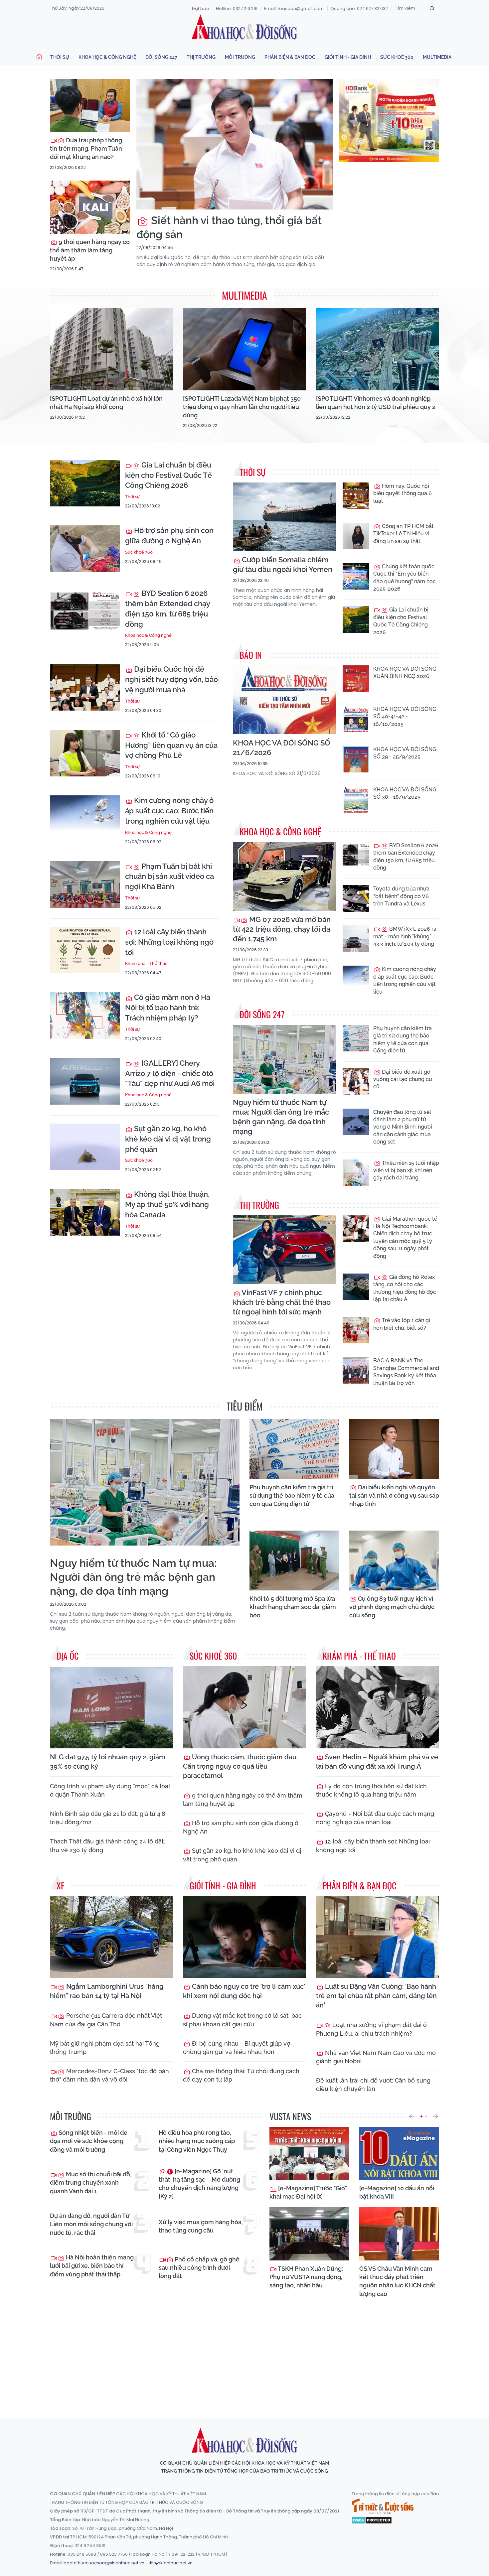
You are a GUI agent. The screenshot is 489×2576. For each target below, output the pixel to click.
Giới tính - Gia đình (348, 57)
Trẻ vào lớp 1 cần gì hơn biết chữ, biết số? (402, 1324)
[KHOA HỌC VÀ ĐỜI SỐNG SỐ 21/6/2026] (284, 700)
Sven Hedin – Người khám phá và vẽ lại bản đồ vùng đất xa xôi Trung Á (377, 1762)
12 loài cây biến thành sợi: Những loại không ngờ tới (169, 942)
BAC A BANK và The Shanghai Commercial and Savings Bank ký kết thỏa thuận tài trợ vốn (406, 1372)
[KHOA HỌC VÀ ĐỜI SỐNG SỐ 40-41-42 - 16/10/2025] (356, 719)
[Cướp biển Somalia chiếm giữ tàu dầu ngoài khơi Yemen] (284, 517)
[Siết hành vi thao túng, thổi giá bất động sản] (235, 144)
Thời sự (60, 57)
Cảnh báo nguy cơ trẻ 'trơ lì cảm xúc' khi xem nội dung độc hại (244, 1991)
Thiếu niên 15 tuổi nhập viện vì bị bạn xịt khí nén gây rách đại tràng (406, 1170)
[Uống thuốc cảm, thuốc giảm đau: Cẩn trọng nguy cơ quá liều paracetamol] (244, 1707)
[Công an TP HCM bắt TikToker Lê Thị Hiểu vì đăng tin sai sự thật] (356, 536)
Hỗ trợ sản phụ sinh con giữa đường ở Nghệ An (169, 536)
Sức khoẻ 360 (397, 57)
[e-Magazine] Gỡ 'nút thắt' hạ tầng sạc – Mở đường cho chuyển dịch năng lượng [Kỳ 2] (199, 2184)
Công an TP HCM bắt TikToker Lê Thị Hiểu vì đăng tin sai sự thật (404, 534)
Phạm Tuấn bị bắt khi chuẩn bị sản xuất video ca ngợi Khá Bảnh (169, 877)
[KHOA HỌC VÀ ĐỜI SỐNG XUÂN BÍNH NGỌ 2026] (356, 679)
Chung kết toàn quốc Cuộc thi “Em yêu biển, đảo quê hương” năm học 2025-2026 (405, 578)
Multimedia (437, 57)
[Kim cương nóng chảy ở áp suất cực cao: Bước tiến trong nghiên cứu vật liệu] (85, 819)
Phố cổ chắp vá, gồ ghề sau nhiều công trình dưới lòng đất (199, 2268)
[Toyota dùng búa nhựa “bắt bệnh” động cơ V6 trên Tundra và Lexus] (356, 898)
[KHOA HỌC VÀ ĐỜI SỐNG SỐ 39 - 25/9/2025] (356, 759)
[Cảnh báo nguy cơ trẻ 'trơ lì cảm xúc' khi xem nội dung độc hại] (244, 1937)
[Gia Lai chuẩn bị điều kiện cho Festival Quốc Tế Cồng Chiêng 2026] (85, 483)
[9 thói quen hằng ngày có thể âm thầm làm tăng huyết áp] (90, 207)
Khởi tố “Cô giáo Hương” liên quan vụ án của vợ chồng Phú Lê (171, 745)
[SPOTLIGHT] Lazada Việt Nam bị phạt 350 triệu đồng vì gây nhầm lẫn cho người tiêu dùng (242, 407)
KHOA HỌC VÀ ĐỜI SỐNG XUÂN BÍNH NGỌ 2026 (405, 673)
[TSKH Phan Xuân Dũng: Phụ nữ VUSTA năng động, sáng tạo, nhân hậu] (309, 2234)
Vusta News (290, 2116)
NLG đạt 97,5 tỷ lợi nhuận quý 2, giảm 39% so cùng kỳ (108, 1762)
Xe (61, 1886)
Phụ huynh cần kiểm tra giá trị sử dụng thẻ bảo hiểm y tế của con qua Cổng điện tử (403, 1039)
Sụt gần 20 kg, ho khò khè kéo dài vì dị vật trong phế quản (168, 1139)
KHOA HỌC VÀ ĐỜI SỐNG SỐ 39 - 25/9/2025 (405, 753)
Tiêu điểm (245, 1406)
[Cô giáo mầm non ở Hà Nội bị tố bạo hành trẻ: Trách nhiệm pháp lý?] (85, 1016)
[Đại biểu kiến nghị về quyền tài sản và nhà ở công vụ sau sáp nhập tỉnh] (394, 1449)
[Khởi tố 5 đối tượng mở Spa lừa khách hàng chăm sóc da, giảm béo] (294, 1560)
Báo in (251, 655)
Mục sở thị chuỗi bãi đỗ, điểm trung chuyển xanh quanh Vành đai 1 (91, 2182)
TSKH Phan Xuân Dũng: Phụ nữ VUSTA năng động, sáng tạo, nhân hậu (306, 2277)
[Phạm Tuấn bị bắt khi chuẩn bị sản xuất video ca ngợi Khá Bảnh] (85, 884)
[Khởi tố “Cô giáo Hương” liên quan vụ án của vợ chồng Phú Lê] (85, 753)
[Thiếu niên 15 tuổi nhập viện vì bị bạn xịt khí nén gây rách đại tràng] (356, 1173)
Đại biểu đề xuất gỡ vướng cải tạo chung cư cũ (403, 1079)
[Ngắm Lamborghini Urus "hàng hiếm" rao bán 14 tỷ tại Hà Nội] (111, 1937)
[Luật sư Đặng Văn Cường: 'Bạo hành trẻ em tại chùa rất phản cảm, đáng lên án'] (378, 1937)
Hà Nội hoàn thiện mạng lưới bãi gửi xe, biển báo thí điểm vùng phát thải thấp (92, 2266)
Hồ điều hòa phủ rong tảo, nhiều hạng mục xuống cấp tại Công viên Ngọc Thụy (197, 2141)
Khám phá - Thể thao (146, 963)
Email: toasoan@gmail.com (294, 8)
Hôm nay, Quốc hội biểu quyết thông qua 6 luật (403, 493)
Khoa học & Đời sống (244, 28)
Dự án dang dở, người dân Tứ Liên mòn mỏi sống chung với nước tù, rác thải (91, 2224)
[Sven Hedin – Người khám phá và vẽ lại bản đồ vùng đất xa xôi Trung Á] (378, 1707)
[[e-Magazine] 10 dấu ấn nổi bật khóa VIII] (399, 2153)
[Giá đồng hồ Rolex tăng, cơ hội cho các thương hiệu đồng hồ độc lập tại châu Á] (356, 1287)
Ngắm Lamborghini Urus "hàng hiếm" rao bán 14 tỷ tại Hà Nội (107, 1991)
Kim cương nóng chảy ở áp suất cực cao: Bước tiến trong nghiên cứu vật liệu (169, 811)
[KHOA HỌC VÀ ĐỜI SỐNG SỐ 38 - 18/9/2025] (356, 799)
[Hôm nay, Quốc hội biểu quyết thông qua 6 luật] (356, 496)
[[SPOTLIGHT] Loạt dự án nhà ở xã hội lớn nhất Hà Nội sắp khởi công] (111, 349)
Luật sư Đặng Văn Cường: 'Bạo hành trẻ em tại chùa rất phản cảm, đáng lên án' (376, 1996)
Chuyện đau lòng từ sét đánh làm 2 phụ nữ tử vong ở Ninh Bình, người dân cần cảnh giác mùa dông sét (403, 1127)
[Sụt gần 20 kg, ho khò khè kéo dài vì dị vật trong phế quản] (85, 1147)
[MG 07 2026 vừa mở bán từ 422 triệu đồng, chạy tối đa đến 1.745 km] (284, 876)
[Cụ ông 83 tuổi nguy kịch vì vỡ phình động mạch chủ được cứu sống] (394, 1560)
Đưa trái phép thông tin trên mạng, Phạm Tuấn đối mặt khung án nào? (86, 148)
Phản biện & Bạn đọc (290, 57)
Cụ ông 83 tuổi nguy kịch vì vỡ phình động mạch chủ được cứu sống (392, 1607)
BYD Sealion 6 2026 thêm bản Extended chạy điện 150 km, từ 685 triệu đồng (167, 609)
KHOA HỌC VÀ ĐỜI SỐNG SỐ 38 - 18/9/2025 (405, 793)
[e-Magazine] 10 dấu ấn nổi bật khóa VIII (397, 2192)
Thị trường (201, 57)
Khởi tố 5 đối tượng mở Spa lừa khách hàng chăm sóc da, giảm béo (293, 1607)
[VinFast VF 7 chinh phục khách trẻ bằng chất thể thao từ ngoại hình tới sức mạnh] (284, 1250)
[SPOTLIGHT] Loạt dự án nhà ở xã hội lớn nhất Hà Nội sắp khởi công (106, 403)
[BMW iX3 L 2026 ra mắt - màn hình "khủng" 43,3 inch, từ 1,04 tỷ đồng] (356, 939)
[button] (411, 2116)
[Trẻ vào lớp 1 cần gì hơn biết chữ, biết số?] (356, 1330)
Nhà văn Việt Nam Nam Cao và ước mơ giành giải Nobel (376, 2057)
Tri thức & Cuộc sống (383, 2507)
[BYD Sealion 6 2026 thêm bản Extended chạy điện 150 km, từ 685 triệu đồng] (85, 611)
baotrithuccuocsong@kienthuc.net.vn (104, 2563)
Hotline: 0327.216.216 (237, 8)
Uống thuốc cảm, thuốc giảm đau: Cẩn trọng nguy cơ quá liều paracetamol (240, 1766)
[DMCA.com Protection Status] (372, 2519)
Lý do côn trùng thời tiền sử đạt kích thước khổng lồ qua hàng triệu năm (371, 1790)
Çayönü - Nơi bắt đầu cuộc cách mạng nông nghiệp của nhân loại (375, 1818)
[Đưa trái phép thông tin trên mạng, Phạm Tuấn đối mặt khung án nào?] (90, 105)
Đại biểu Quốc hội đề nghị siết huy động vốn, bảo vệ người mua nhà (171, 679)
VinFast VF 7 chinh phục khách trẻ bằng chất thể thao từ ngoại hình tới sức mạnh (282, 1302)
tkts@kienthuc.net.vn (171, 2563)
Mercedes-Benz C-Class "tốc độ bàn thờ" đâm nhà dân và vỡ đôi (109, 2075)
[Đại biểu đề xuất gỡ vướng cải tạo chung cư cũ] (356, 1082)
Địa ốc (68, 1656)
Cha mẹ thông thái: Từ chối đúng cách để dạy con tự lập (241, 2075)
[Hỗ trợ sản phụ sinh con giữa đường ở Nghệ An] (85, 549)
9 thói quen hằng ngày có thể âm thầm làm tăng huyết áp (90, 250)
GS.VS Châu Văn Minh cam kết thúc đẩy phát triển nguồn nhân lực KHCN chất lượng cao (397, 2281)
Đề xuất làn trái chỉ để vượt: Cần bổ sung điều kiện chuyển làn (373, 2085)
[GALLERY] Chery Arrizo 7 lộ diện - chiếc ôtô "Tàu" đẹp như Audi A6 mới (170, 1073)
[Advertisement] (244, 2352)
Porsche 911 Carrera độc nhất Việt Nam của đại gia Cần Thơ (106, 2020)
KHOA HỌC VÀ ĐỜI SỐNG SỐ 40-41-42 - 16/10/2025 (405, 717)
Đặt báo (201, 8)
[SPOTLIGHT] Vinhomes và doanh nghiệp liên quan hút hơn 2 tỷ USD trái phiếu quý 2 (376, 403)
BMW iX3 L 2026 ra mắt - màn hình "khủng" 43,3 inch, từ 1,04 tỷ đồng (405, 936)
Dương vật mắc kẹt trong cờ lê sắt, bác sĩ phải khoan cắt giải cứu (242, 2020)
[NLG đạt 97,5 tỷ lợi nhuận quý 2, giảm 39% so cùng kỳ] (111, 1707)
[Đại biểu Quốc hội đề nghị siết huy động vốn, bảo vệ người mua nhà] (85, 687)
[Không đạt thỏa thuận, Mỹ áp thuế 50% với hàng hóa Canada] (85, 1212)
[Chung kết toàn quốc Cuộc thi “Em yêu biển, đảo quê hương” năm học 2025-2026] (356, 576)
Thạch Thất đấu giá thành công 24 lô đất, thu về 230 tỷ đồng (107, 1845)
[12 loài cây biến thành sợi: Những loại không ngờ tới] (85, 950)
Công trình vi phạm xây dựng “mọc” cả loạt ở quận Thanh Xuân (110, 1790)
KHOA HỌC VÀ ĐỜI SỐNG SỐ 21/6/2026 (282, 748)
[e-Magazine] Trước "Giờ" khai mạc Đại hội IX (308, 2192)
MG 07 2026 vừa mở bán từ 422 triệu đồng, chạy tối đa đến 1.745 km (282, 929)
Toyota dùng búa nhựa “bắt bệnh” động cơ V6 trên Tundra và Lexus (401, 896)
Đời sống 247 (161, 57)
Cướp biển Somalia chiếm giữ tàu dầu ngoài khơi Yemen (283, 564)
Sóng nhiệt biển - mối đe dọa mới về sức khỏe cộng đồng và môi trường (89, 2141)
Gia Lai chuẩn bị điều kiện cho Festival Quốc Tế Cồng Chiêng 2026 (168, 475)
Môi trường (240, 57)
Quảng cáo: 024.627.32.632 (359, 8)
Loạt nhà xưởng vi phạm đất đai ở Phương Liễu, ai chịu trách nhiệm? (371, 2029)
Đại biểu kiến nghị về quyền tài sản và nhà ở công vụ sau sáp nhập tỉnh (394, 1495)
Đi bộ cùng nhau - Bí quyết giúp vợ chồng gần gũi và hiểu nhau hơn (237, 2048)
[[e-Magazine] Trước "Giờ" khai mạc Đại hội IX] (309, 2153)
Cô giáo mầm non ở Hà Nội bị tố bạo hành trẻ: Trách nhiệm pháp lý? (168, 1008)
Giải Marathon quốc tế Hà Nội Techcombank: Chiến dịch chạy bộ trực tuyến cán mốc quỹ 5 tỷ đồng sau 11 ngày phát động (405, 1237)
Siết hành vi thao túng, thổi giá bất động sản (229, 227)
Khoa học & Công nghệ (107, 57)
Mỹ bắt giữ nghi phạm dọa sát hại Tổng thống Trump (105, 2048)
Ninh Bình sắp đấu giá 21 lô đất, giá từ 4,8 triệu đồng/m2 (108, 1818)
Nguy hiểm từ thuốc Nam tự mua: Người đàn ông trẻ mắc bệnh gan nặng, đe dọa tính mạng (281, 1117)
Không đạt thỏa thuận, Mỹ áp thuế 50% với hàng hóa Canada (167, 1204)
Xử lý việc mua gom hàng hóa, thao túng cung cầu (201, 2226)
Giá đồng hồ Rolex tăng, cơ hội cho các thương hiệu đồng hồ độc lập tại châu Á (405, 1288)
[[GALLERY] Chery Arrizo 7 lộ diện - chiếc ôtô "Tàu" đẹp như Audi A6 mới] (85, 1081)
